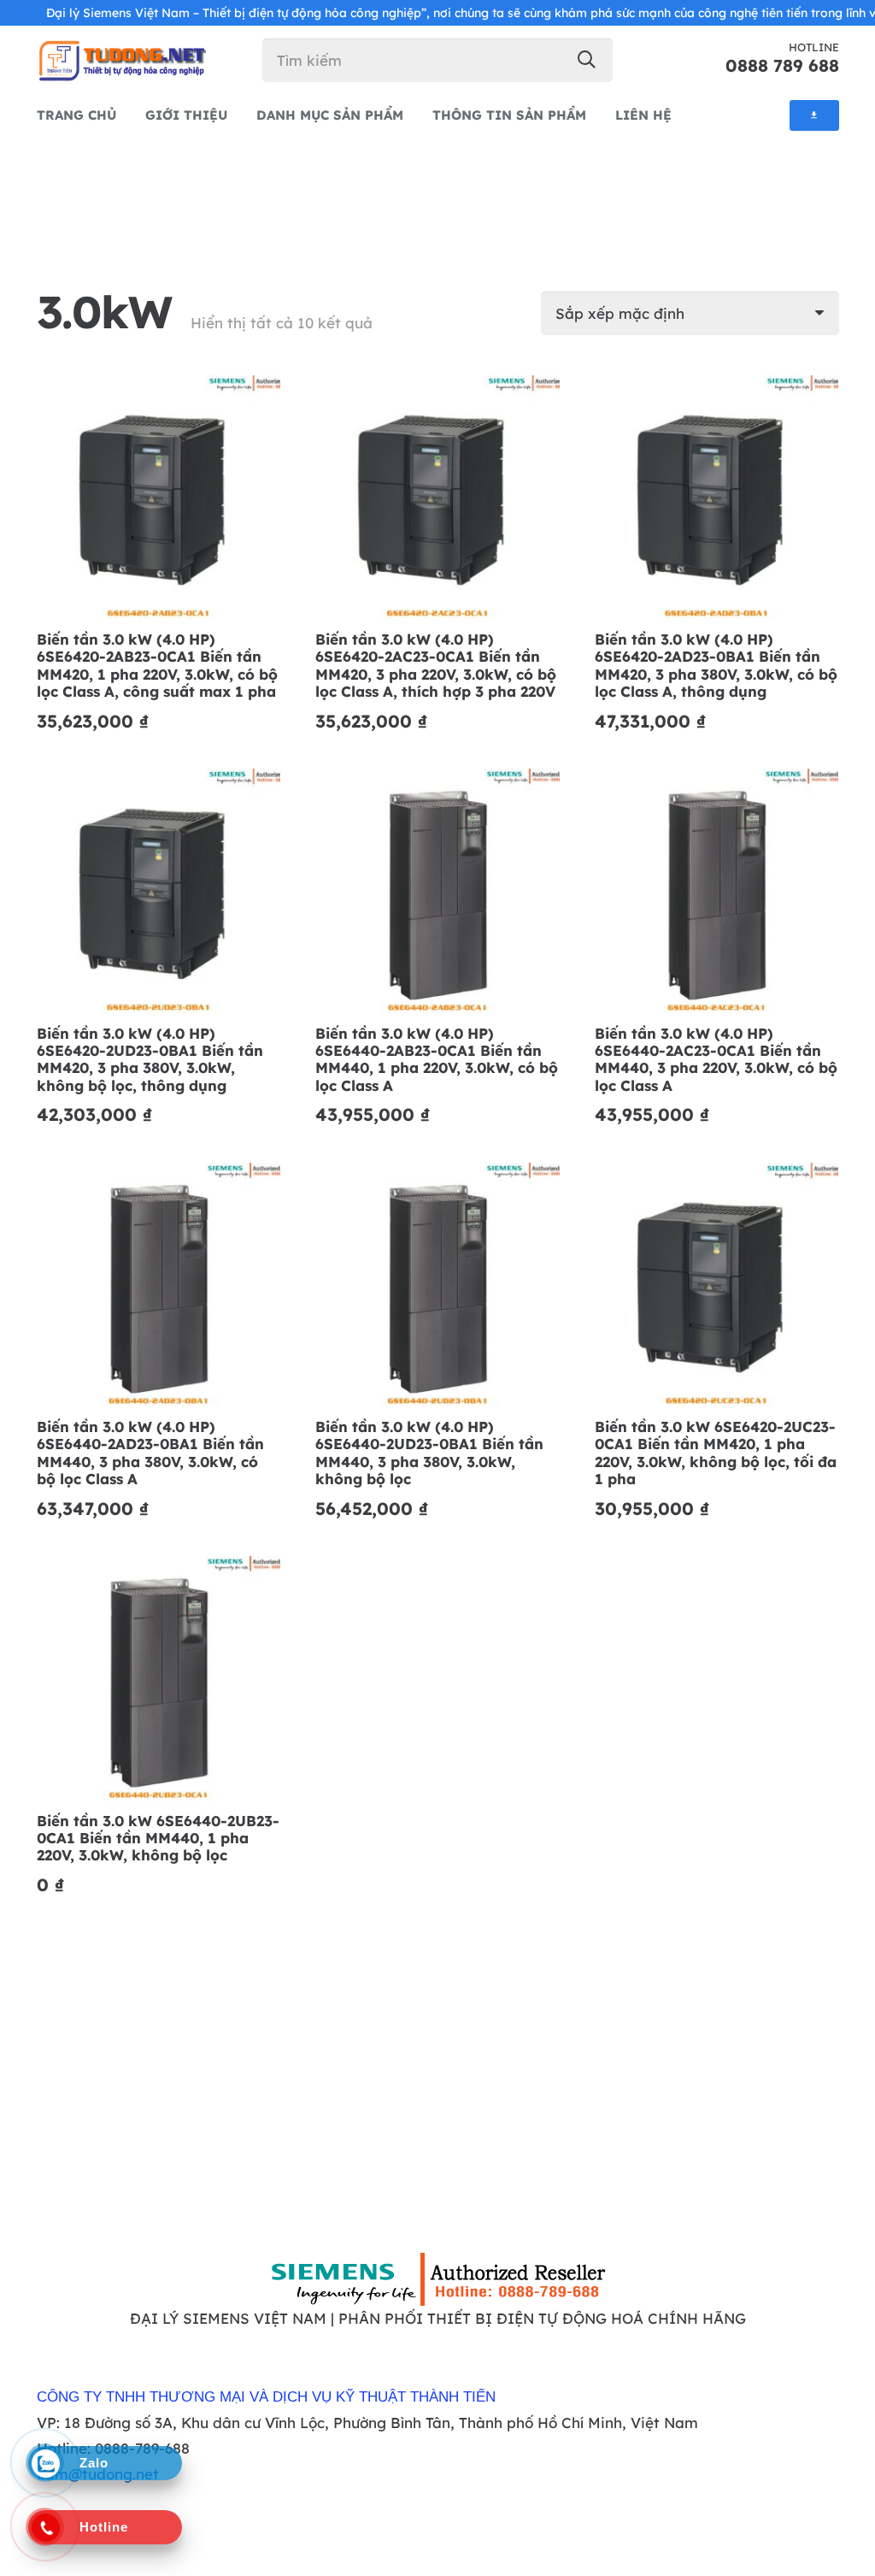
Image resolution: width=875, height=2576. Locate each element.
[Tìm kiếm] (587, 59)
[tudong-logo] (121, 60)
